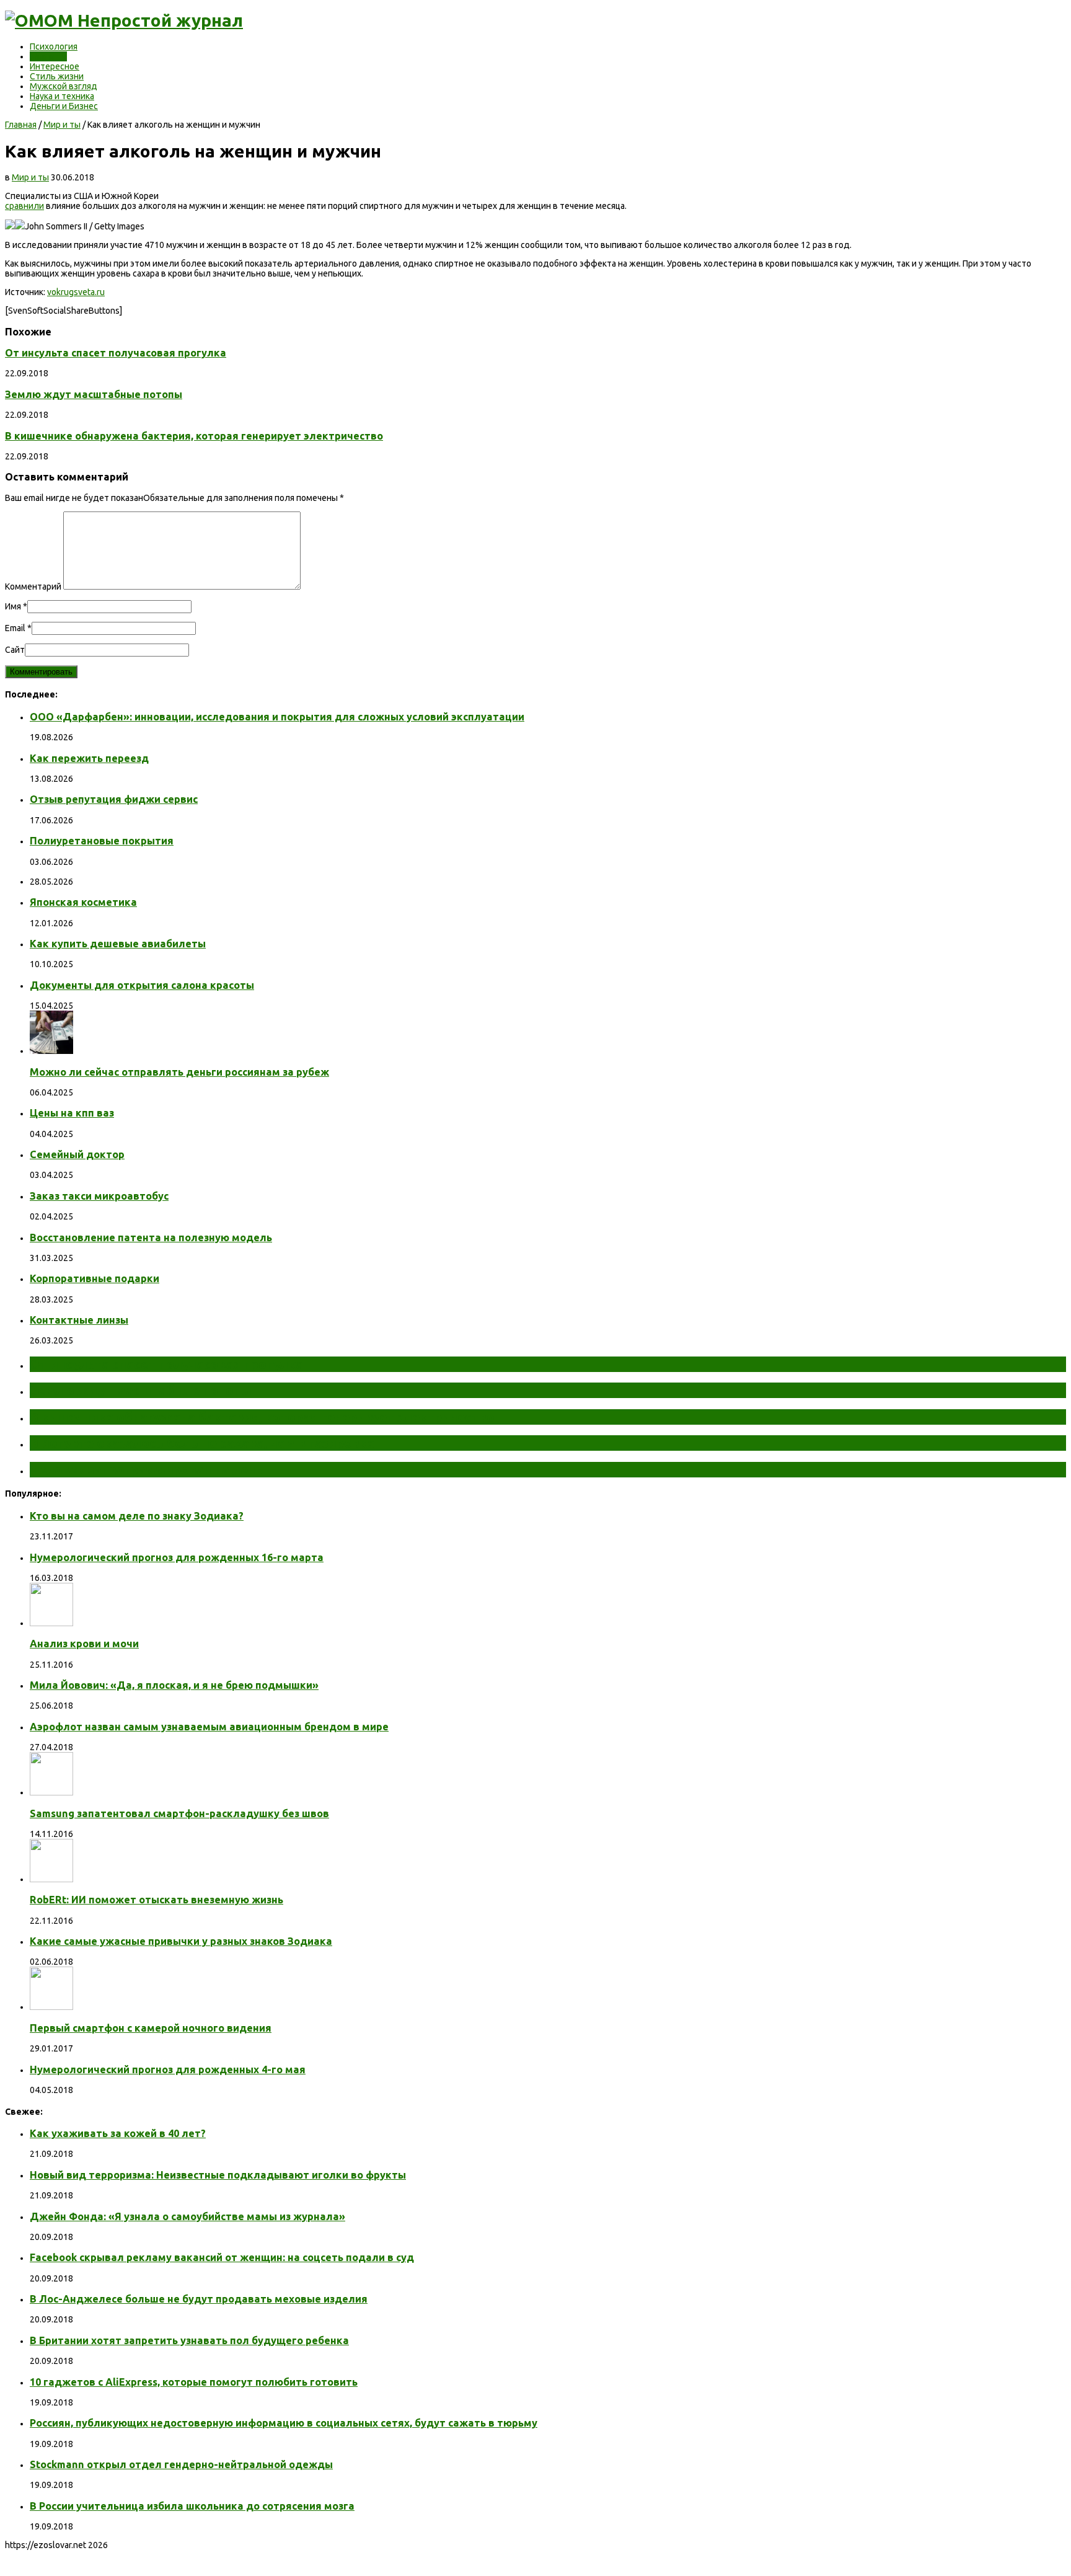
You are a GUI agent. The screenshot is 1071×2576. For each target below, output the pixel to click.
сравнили (24, 206)
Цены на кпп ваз (72, 1113)
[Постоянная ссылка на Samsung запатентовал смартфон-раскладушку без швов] (51, 1792)
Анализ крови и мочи (84, 1644)
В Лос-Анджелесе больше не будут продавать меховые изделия (199, 2299)
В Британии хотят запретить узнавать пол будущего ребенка (189, 2340)
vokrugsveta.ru (76, 292)
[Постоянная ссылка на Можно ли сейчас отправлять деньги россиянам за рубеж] (51, 1051)
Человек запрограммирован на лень (146, 1469)
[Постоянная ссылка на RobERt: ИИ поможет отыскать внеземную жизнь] (51, 1879)
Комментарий (33, 586)
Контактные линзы (79, 1320)
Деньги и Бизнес (64, 106)
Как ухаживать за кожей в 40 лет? (118, 2133)
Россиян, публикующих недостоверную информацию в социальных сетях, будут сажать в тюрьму (284, 2423)
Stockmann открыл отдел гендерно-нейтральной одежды (181, 2464)
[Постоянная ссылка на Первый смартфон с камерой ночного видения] (51, 2007)
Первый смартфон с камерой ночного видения (151, 2028)
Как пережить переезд (89, 758)
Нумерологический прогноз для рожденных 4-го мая (168, 2069)
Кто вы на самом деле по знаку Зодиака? (137, 1516)
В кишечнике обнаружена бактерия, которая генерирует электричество (194, 436)
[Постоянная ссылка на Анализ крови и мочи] (51, 1623)
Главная (21, 125)
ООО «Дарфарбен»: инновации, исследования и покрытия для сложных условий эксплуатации (277, 717)
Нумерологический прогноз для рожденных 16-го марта (177, 1557)
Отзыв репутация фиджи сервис (114, 799)
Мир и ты (48, 56)
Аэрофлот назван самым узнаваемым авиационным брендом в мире (209, 1727)
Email (15, 628)
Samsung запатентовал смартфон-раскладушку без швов (179, 1813)
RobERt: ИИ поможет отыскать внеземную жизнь (156, 1900)
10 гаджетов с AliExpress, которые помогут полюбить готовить (194, 2382)
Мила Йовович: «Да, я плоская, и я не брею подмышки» (174, 1685)
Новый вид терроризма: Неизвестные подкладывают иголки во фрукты (218, 2175)
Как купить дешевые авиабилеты (118, 944)
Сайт (15, 650)
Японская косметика (83, 902)
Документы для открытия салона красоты (142, 985)
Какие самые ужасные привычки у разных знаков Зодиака (181, 1941)
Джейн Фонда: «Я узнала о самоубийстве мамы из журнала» (187, 2216)
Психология (54, 46)
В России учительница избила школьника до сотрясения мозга (192, 2506)
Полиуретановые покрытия (102, 841)
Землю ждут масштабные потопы (94, 394)
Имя (13, 606)
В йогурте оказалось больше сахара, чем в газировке (202, 1443)
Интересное (55, 66)
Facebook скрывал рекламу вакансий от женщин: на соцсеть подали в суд (222, 2257)
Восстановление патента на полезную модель (151, 1237)
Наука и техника (62, 96)
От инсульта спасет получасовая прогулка (116, 353)
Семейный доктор (77, 1154)
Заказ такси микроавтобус (99, 1196)
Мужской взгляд (64, 86)
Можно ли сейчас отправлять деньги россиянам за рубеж (179, 1072)
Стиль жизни (57, 76)
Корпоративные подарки (95, 1278)
